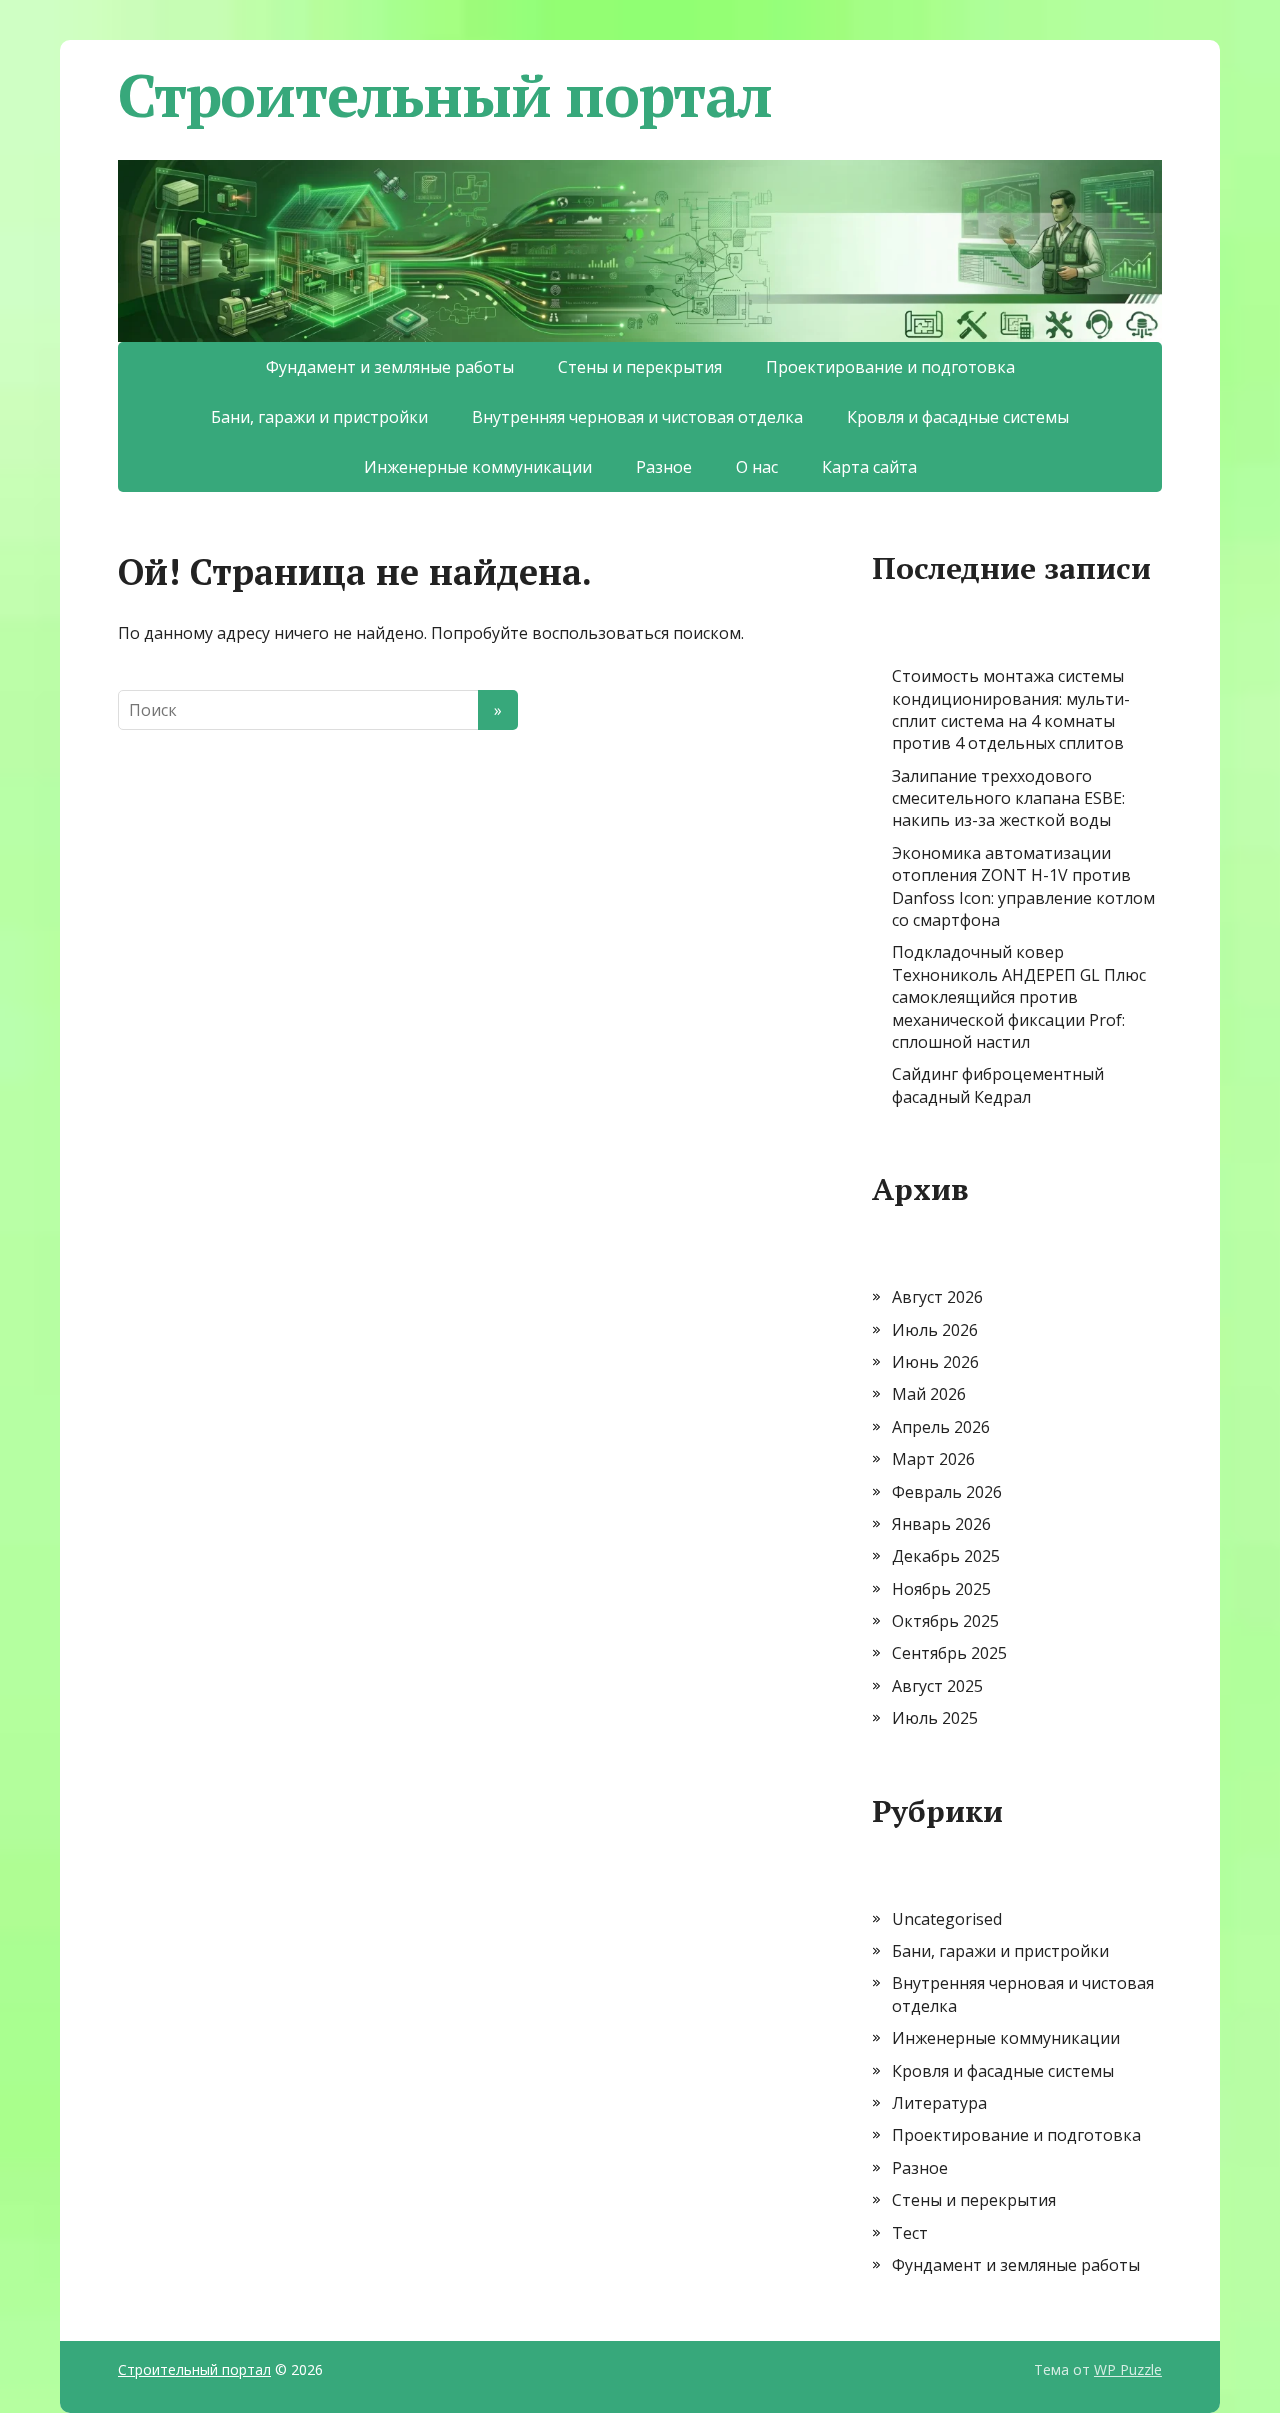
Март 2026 (933, 1459)
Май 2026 (929, 1394)
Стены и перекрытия (640, 367)
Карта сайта (869, 467)
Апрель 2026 (941, 1427)
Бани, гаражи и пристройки (319, 417)
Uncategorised (947, 1919)
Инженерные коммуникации (478, 467)
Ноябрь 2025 (941, 1589)
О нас (757, 467)
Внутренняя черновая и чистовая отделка (637, 417)
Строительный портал (445, 95)
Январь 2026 (941, 1524)
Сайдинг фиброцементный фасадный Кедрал (998, 1085)
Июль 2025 (935, 1718)
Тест (910, 2233)
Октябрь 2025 (945, 1621)
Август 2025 (937, 1686)
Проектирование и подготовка (890, 367)
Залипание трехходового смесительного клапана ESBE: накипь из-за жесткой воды (1008, 798)
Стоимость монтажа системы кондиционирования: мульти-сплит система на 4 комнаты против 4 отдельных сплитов (1011, 709)
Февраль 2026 (947, 1492)
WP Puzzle (1128, 2369)
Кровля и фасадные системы (958, 417)
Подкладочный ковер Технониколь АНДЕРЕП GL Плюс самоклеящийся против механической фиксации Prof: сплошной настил (1019, 997)
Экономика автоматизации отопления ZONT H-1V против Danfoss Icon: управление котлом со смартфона (1023, 886)
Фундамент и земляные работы (390, 367)
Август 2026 (937, 1297)
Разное (664, 467)
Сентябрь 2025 (949, 1653)
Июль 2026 (935, 1330)
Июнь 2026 (935, 1362)
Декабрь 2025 (946, 1556)
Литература (939, 2103)
